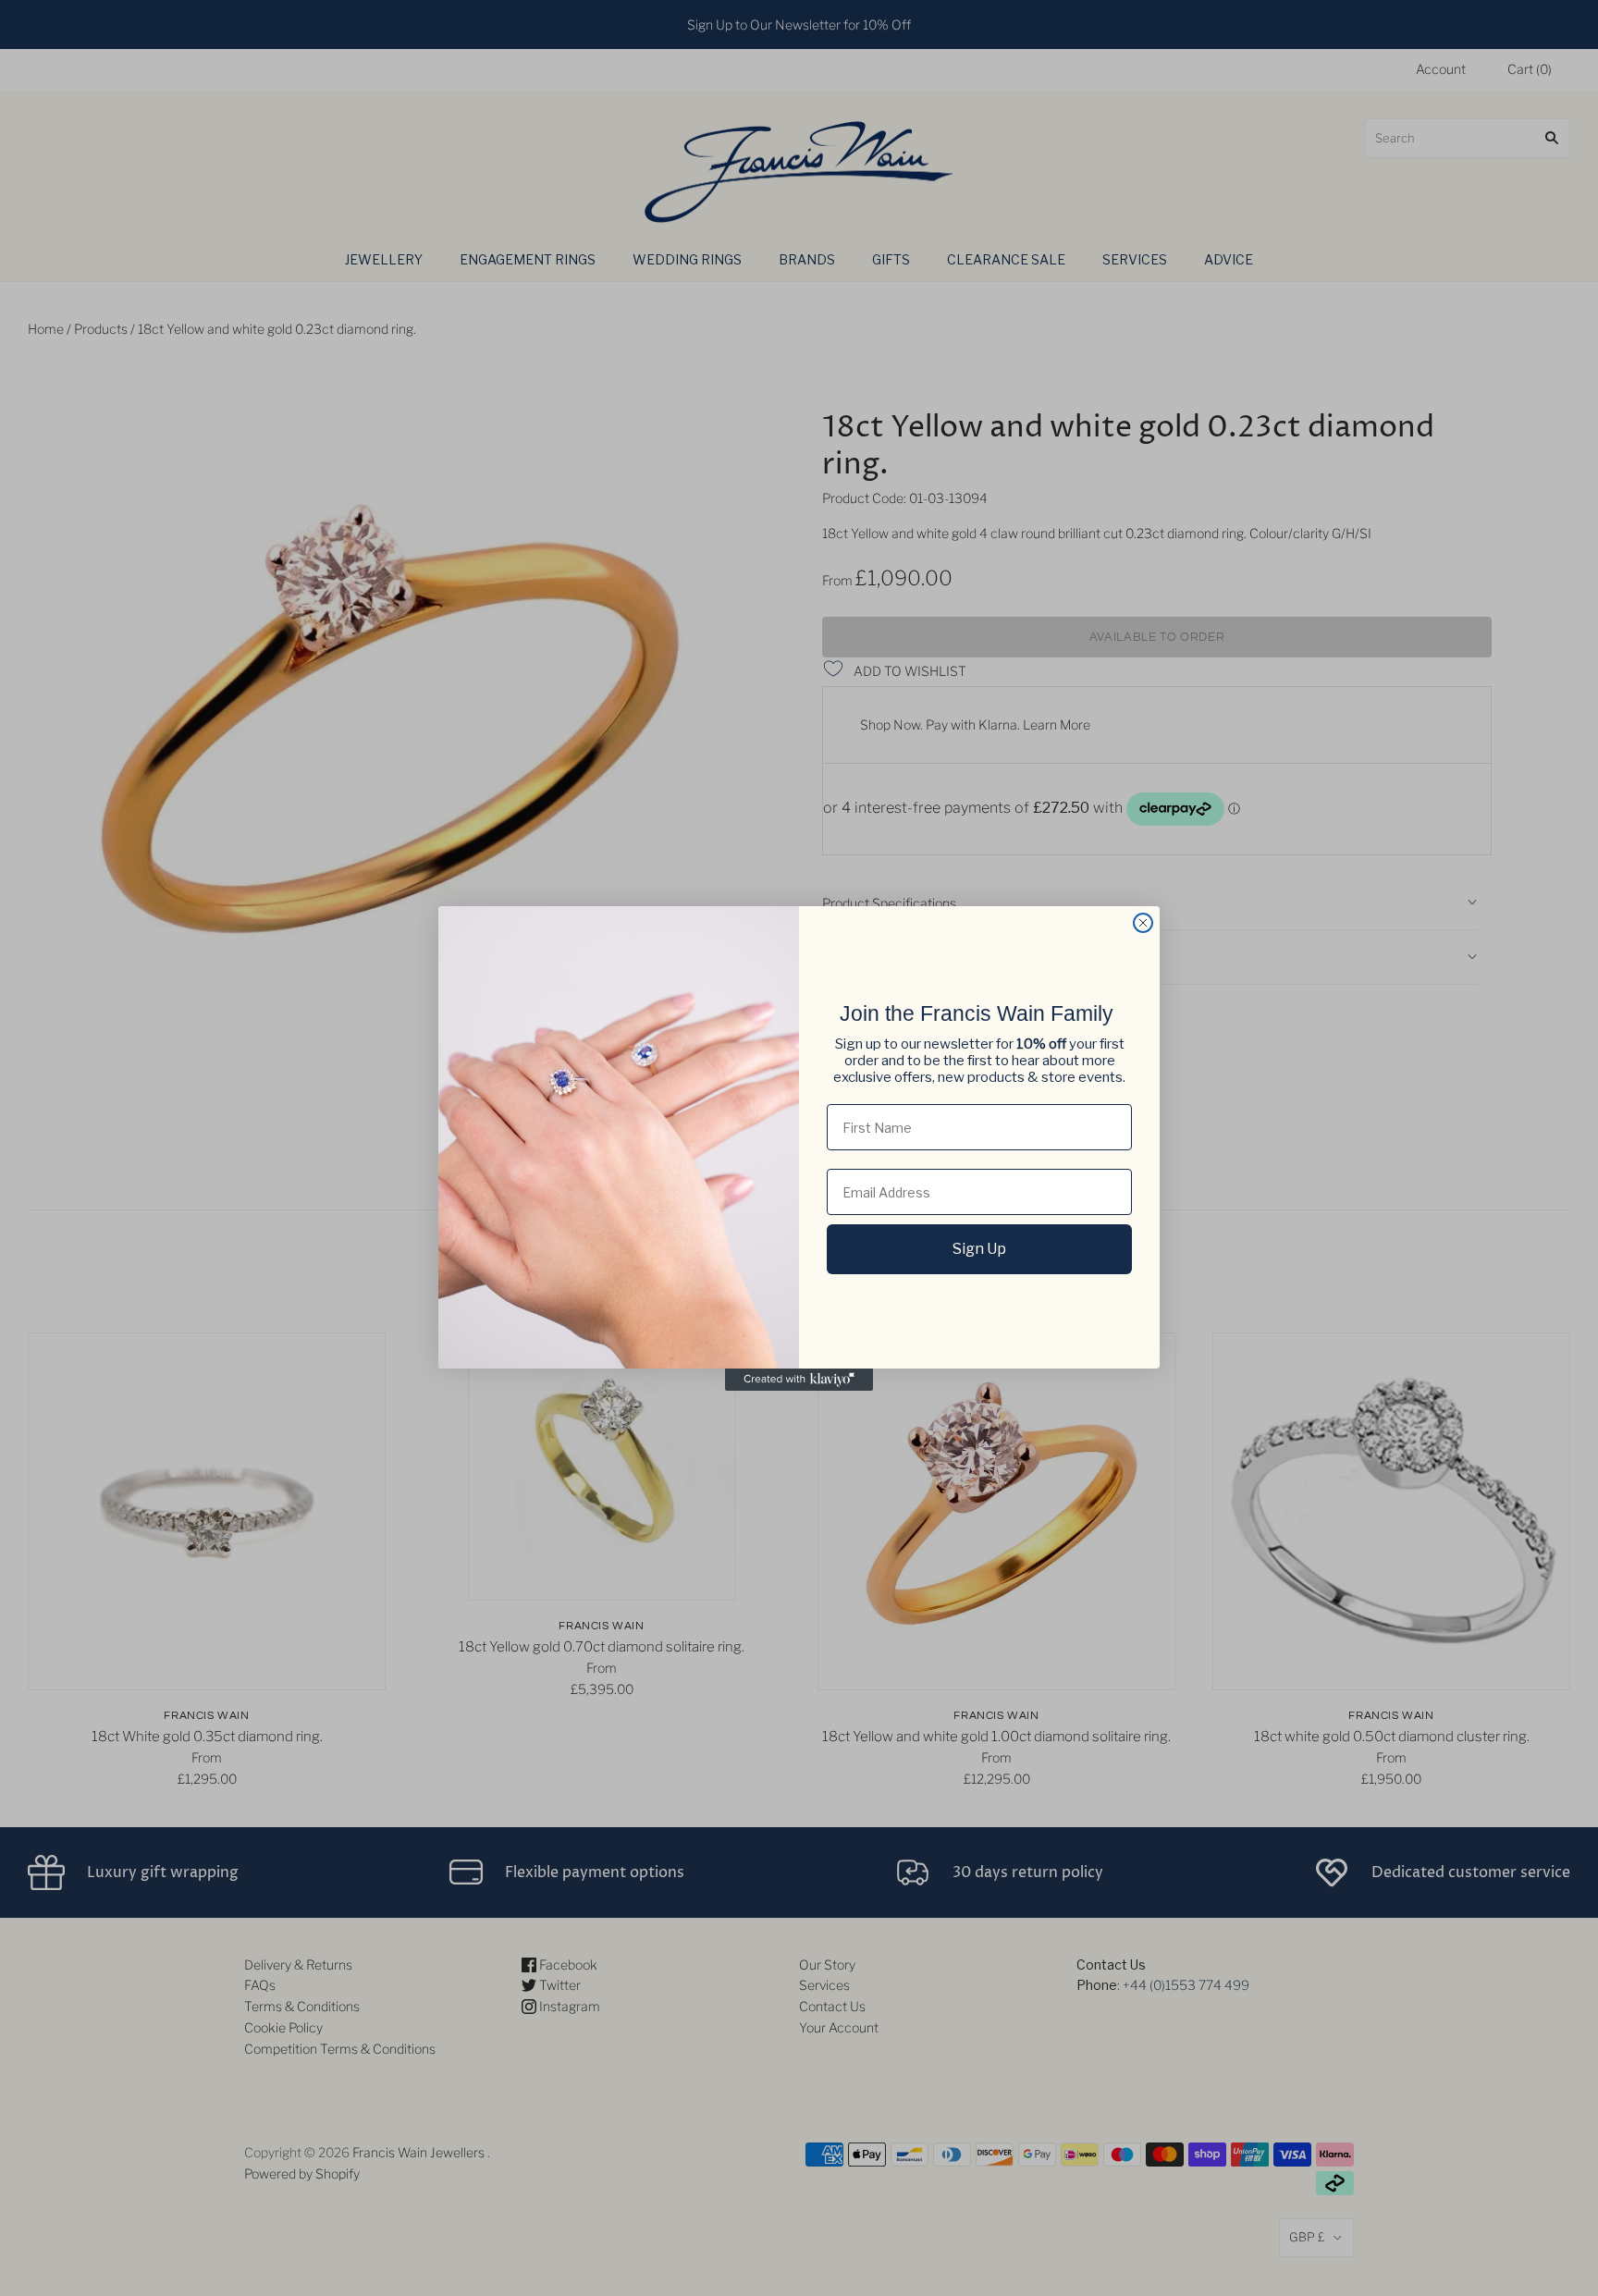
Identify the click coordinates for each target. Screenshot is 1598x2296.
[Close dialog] (1143, 923)
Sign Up (979, 1249)
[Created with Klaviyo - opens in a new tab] (799, 1380)
